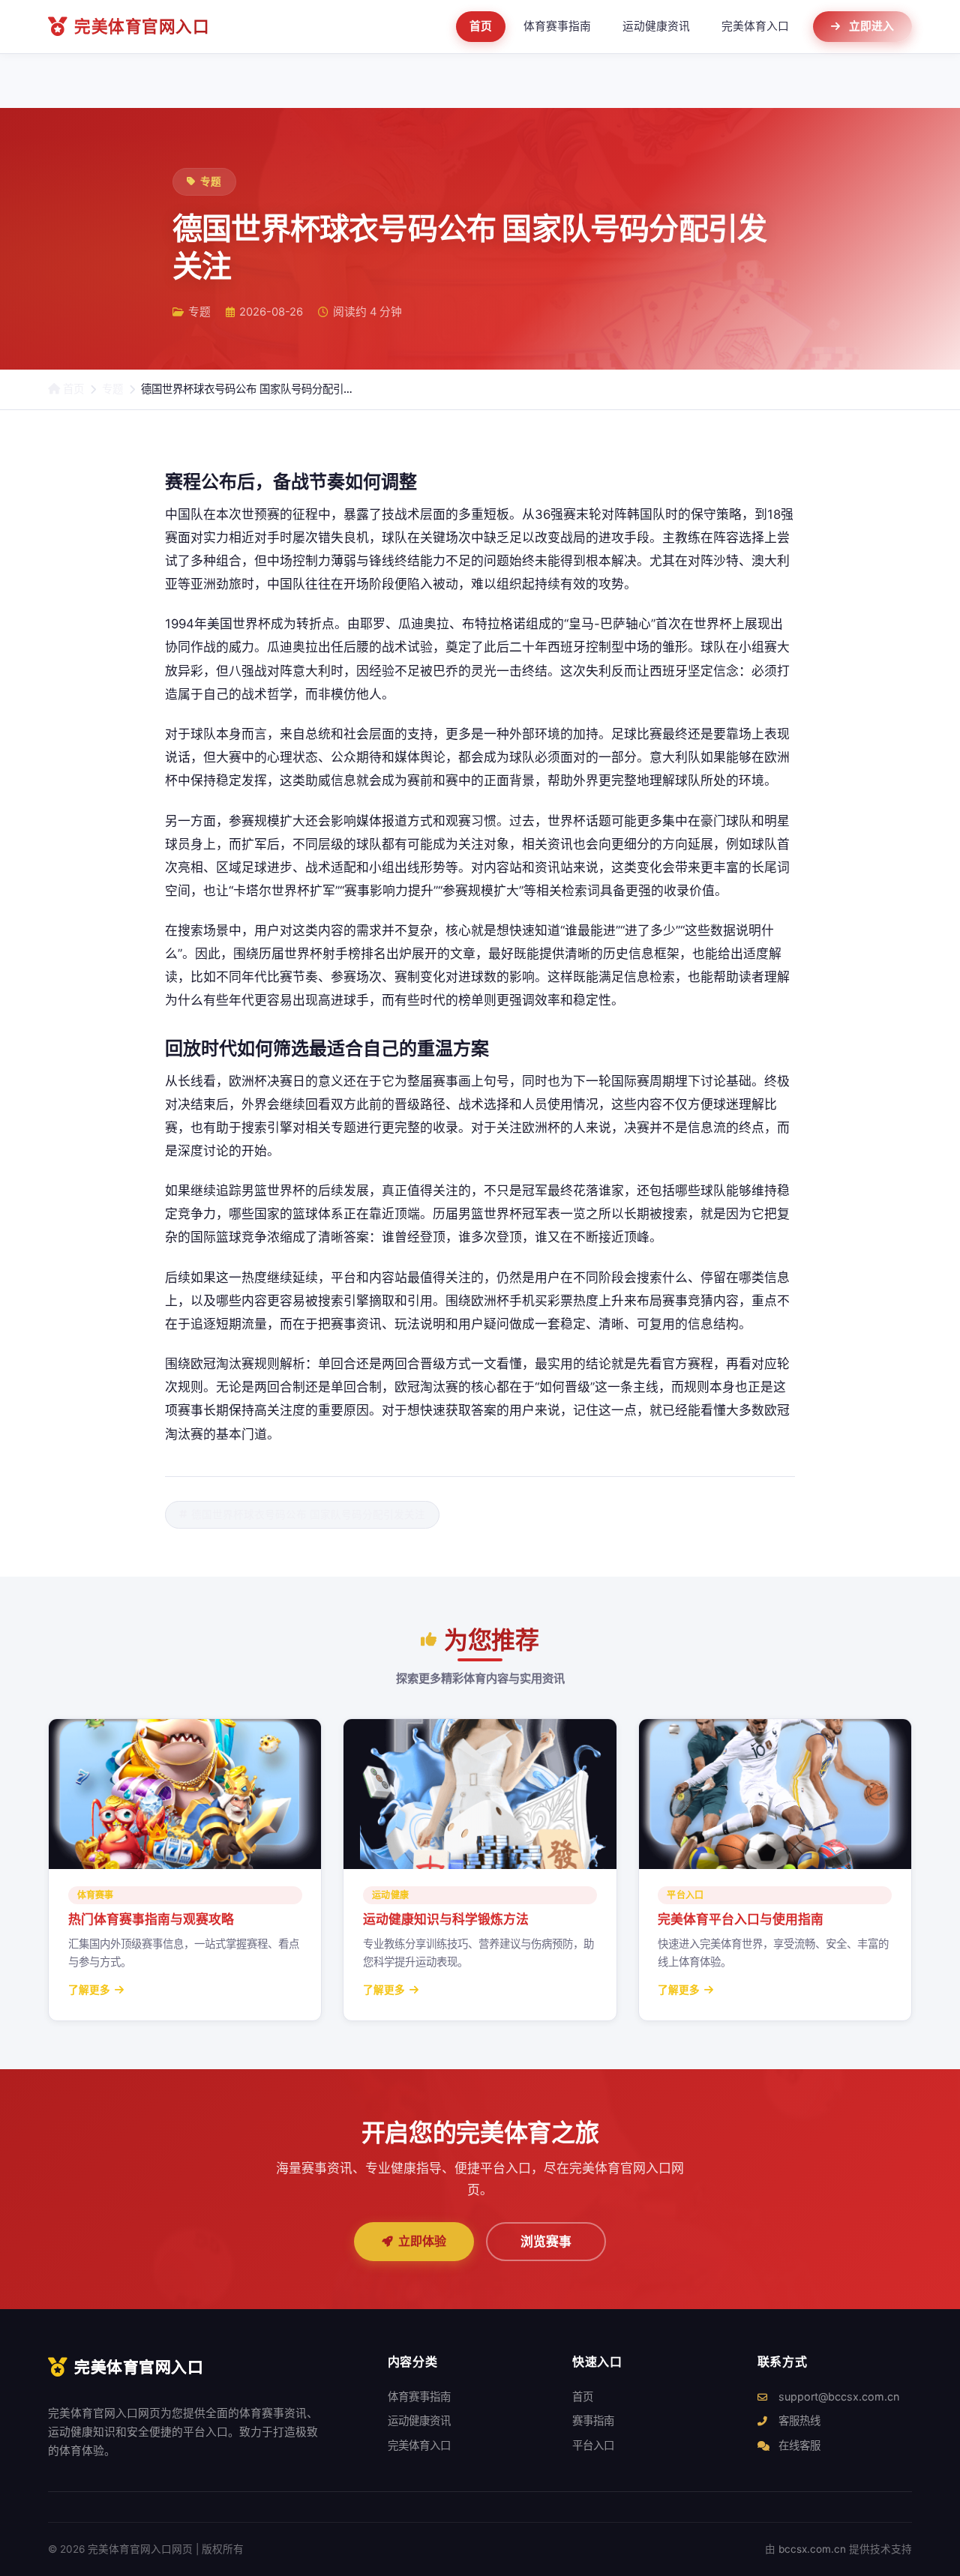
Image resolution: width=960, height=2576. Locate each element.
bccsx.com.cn (812, 2549)
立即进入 (871, 26)
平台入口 (593, 2445)
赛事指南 (593, 2420)
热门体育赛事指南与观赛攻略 (151, 1919)
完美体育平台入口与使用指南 (741, 1919)
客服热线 (798, 2420)
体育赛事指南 (557, 26)
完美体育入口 (755, 26)
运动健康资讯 (656, 26)
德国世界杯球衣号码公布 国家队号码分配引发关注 (308, 1514)
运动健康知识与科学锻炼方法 (446, 1919)
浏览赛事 (546, 2242)
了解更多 (89, 1990)
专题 (112, 389)
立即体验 (422, 2241)
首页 (481, 26)
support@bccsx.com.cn (837, 2396)
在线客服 (798, 2445)
